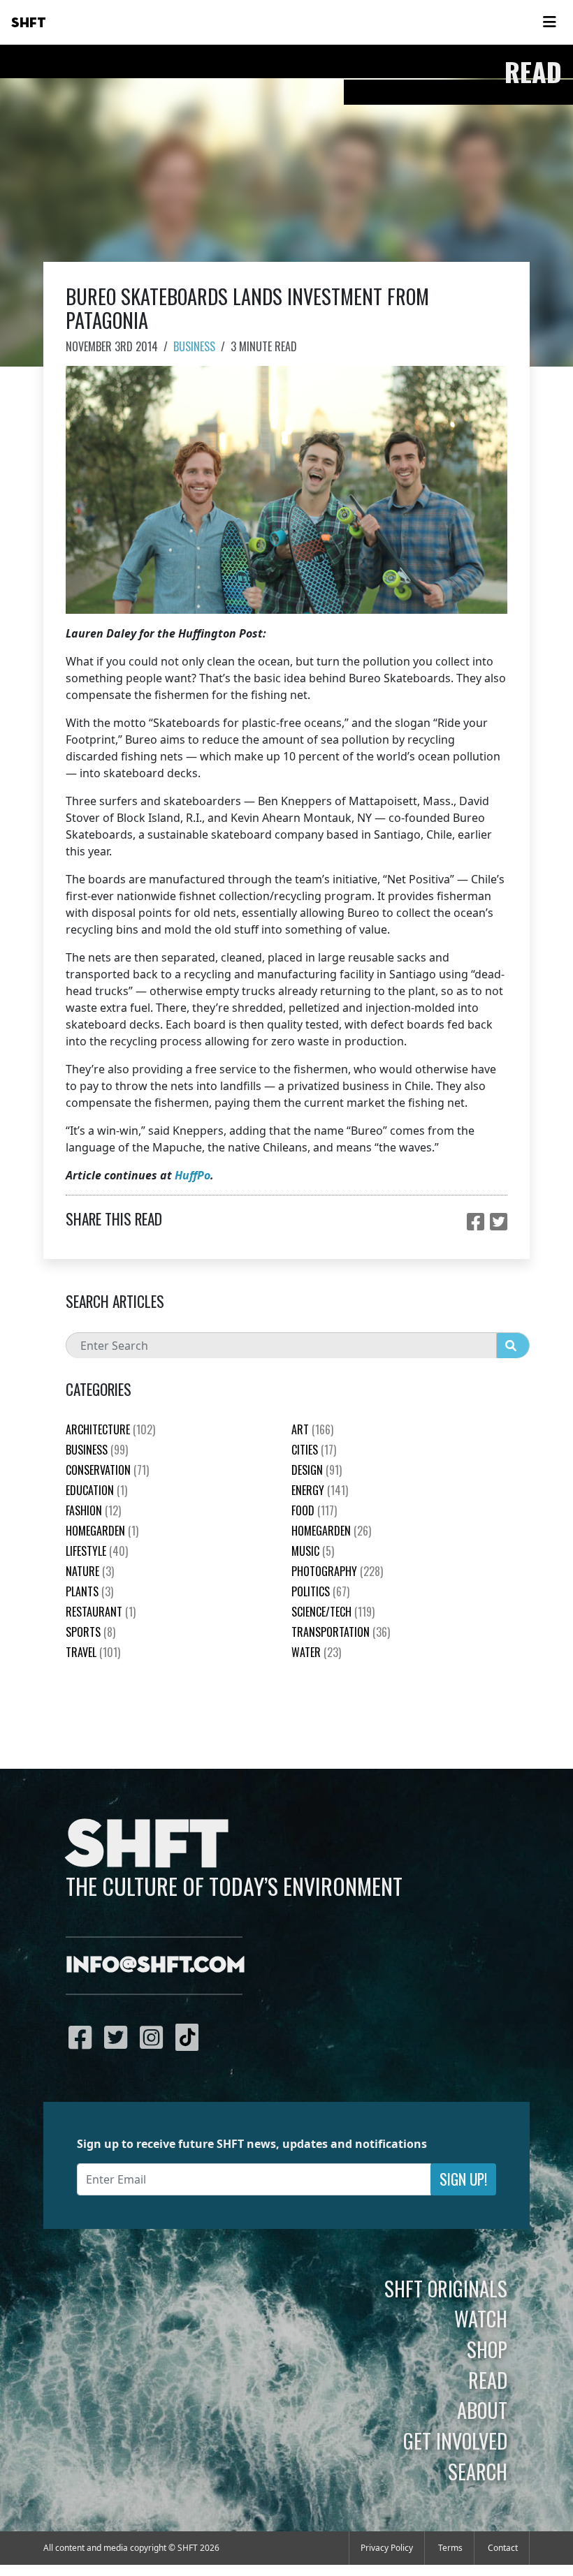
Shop (487, 2349)
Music (313, 1551)
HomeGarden (102, 1531)
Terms (450, 2548)
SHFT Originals (446, 2288)
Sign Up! (463, 2179)
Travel (93, 1652)
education (96, 1490)
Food (314, 1510)
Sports (90, 1632)
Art (312, 1429)
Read (488, 2380)
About (482, 2410)
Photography (337, 1571)
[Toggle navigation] (549, 22)
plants (89, 1591)
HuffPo (193, 1175)
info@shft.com (155, 1966)
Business (194, 346)
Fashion (93, 1510)
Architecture (110, 1429)
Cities (314, 1450)
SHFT (29, 23)
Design (317, 1470)
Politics (320, 1591)
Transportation (341, 1632)
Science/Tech (333, 1612)
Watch (481, 2318)
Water (316, 1652)
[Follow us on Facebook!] (84, 2037)
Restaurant (101, 1612)
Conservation (107, 1470)
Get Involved (455, 2441)
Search (478, 2471)
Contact (503, 2548)
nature (90, 1571)
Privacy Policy (387, 2548)
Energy (320, 1490)
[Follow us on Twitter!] (119, 2037)
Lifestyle (97, 1551)
